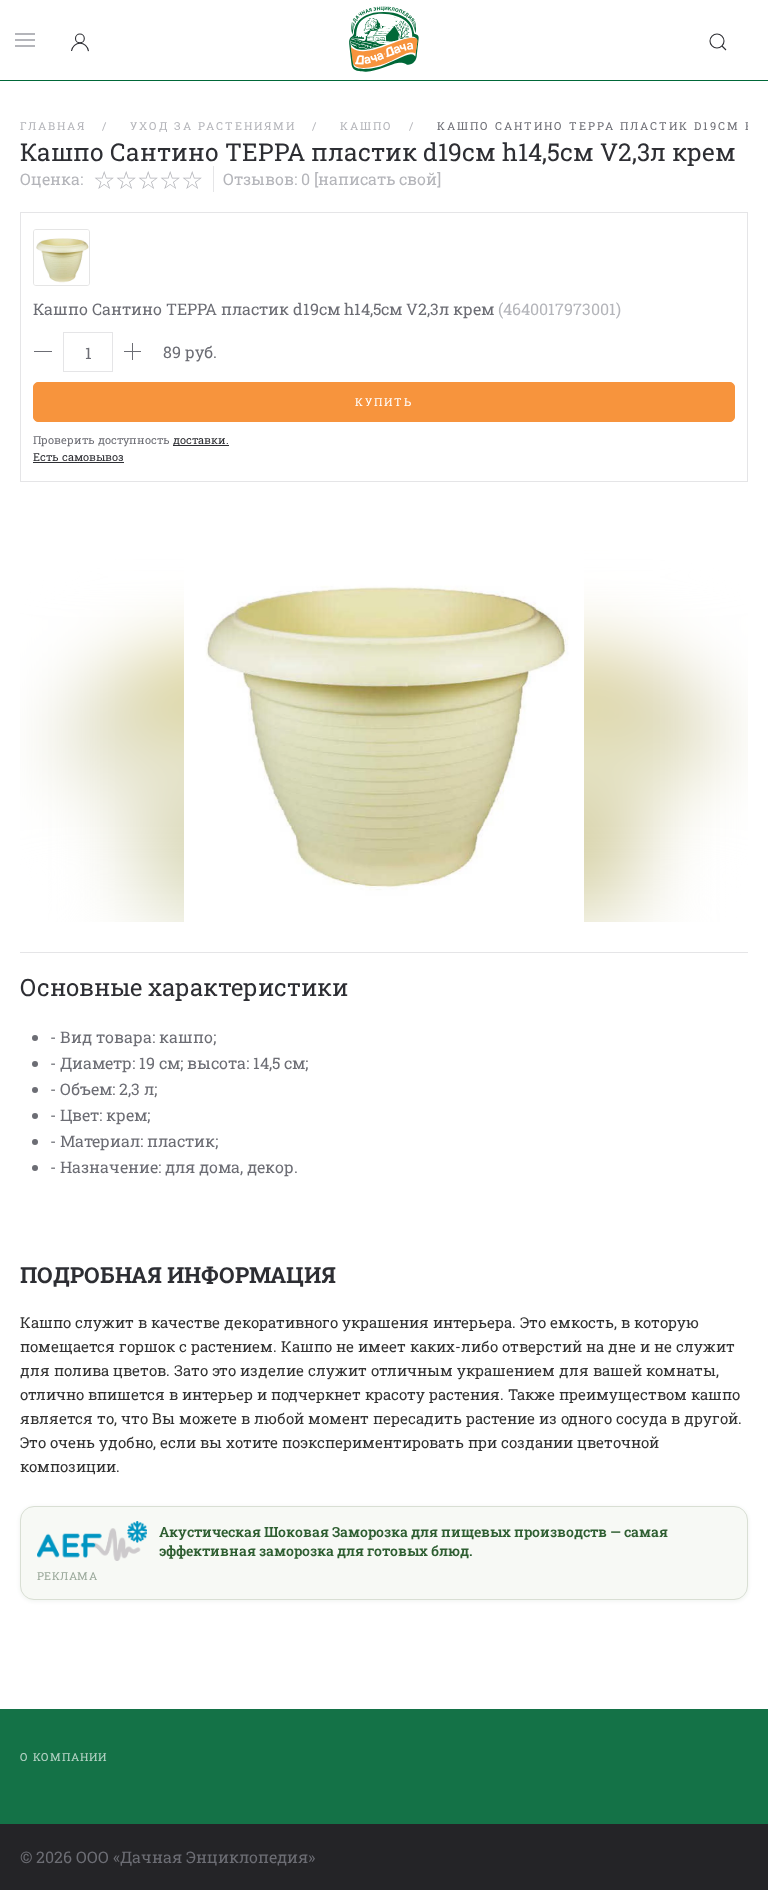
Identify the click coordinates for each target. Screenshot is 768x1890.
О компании (63, 1756)
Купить (384, 401)
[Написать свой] (377, 178)
